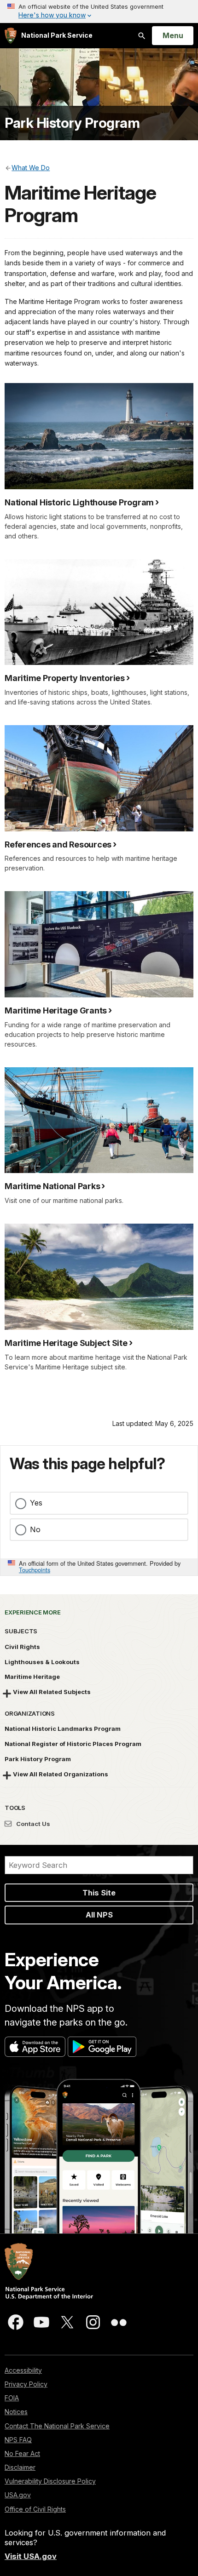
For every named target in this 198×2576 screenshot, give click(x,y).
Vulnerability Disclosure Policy (50, 2481)
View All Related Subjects (52, 1692)
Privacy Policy (26, 2384)
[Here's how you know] (99, 11)
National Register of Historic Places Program (73, 1744)
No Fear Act (22, 2453)
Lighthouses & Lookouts (42, 1662)
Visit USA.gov (31, 2556)
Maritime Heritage (32, 1677)
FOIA (12, 2398)
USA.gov (18, 2495)
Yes (36, 1503)
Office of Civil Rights (35, 2509)
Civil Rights (22, 1647)
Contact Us (32, 1824)
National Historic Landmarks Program (63, 1729)
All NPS (99, 1915)
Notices (16, 2412)
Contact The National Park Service (57, 2426)
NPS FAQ (18, 2440)
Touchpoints (35, 1570)
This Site (99, 1893)
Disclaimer (20, 2467)
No (35, 1529)
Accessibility (23, 2370)
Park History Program (72, 123)
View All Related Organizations (61, 1774)
